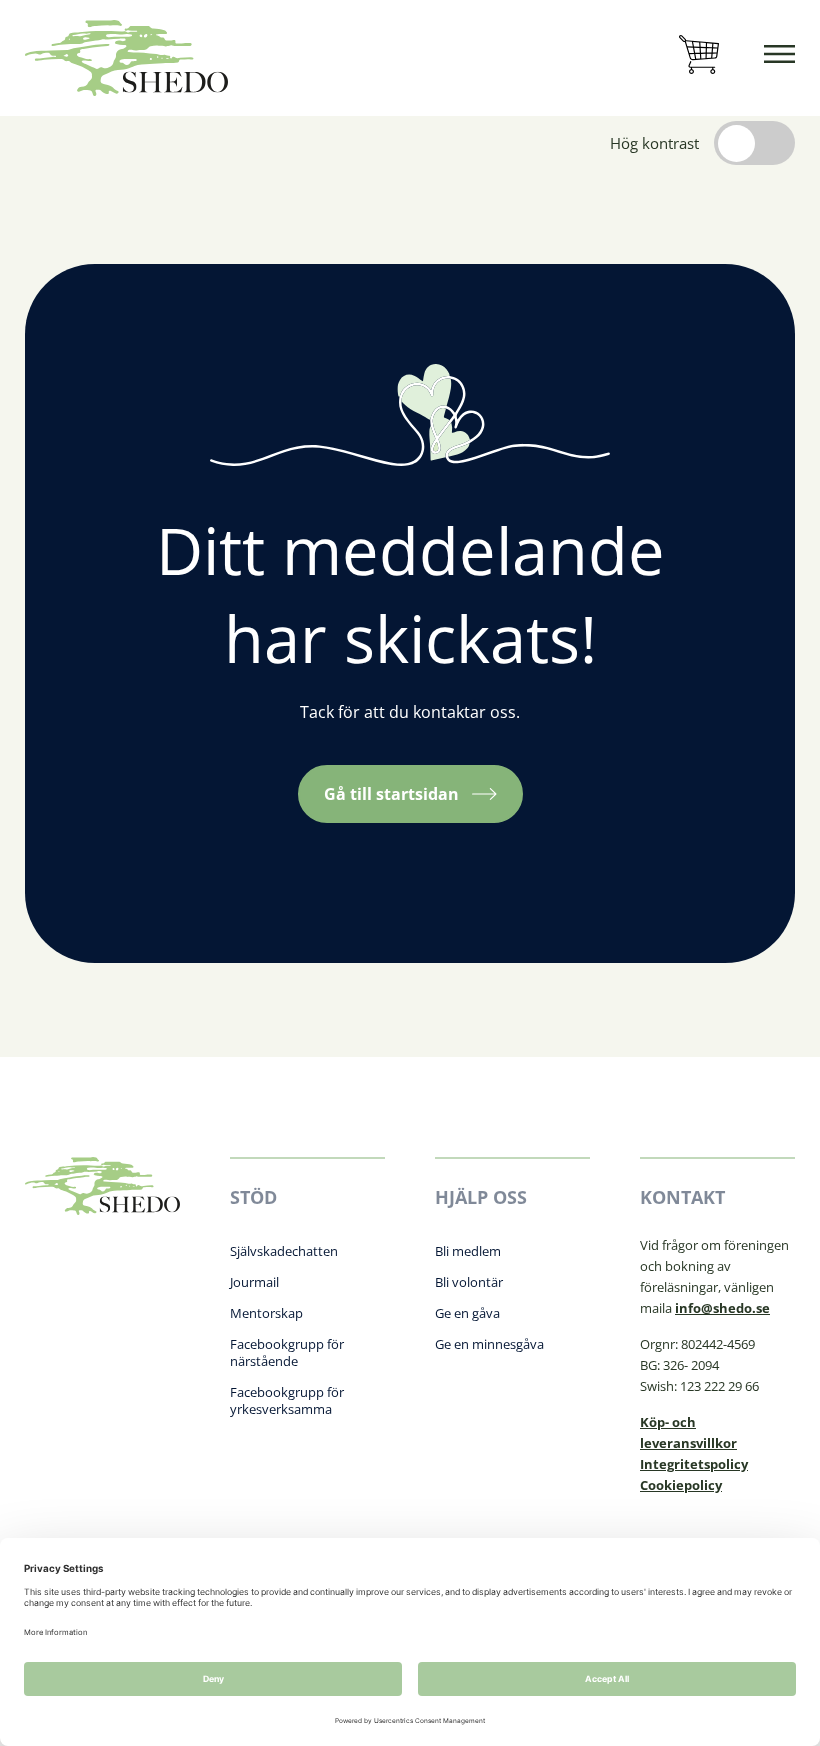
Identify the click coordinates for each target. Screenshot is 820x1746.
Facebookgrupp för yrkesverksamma (287, 1400)
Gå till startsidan (391, 794)
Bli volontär (469, 1282)
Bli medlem (468, 1251)
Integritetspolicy (694, 1464)
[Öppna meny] (779, 58)
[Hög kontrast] (754, 143)
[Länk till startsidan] (126, 58)
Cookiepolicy (681, 1485)
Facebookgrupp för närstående (287, 1352)
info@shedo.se (722, 1308)
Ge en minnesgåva (489, 1344)
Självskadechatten (284, 1251)
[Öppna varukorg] (699, 58)
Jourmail (254, 1282)
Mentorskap (266, 1313)
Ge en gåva (467, 1313)
